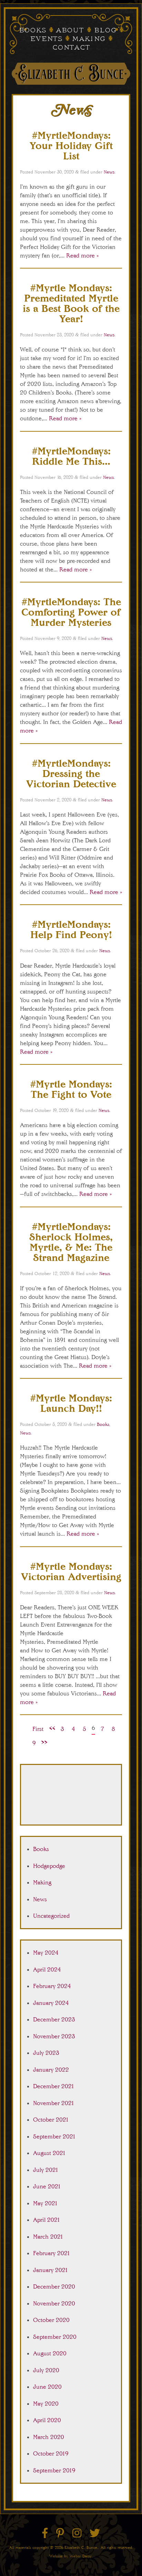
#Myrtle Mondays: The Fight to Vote (71, 1089)
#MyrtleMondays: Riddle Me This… (71, 456)
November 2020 (54, 2303)
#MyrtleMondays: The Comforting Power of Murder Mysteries (71, 612)
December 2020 (54, 2286)
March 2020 (49, 2437)
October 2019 (51, 2453)
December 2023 (54, 2019)
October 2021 (51, 2120)
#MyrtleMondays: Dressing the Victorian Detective (71, 773)
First (38, 1729)
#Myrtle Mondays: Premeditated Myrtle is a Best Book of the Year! (71, 303)
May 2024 (46, 1953)
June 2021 (47, 2186)
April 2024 (47, 1969)
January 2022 (51, 2070)
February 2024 (52, 1986)
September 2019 (54, 2470)
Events (46, 39)
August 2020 (50, 2353)
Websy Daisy (81, 2556)
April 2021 (47, 2220)
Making (89, 39)
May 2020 (46, 2404)
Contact (71, 48)
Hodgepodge (49, 1866)
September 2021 (54, 2136)
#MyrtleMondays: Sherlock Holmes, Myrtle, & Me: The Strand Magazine (71, 1242)
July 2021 (46, 2170)
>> (44, 1742)
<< (52, 1728)
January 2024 (51, 2003)
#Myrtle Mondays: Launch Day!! (71, 1403)
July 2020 (46, 2370)
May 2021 (45, 2203)
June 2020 (47, 2387)
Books (32, 31)
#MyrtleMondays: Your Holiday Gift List (71, 145)
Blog (105, 31)
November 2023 (54, 2036)
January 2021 (51, 2270)
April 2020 (47, 2420)
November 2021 (54, 2103)
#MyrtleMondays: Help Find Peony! (71, 929)
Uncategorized (51, 1916)
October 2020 (51, 2320)
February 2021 (52, 2253)
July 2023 (46, 2053)
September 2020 (55, 2337)
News (109, 172)
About (70, 31)
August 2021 (49, 2153)
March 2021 (48, 2237)
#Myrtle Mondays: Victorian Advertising (71, 1571)
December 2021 (54, 2086)
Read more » (82, 255)
